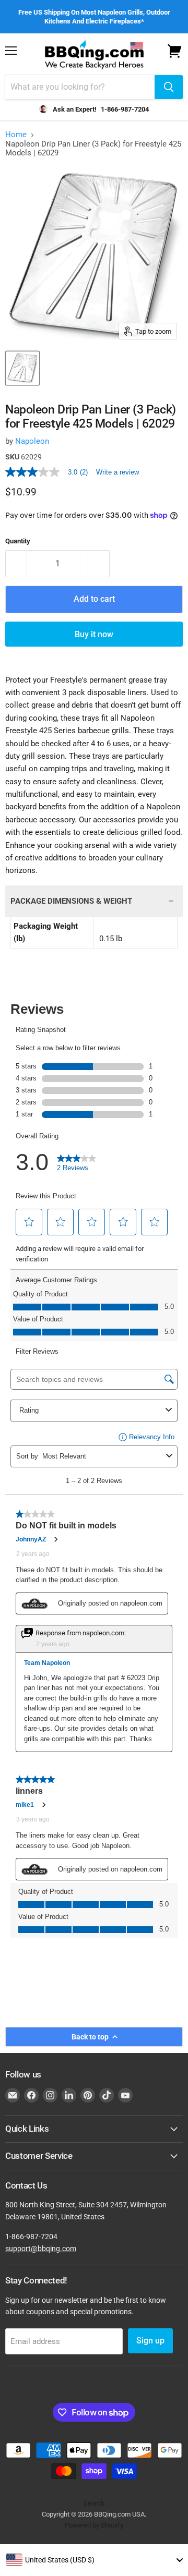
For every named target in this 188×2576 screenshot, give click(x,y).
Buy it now (94, 634)
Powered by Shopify (94, 2525)
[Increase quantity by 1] (99, 564)
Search (94, 2503)
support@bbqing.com (41, 2249)
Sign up (150, 2341)
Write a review (118, 472)
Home (16, 135)
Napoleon (32, 441)
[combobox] (94, 2560)
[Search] (169, 87)
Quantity (18, 541)
